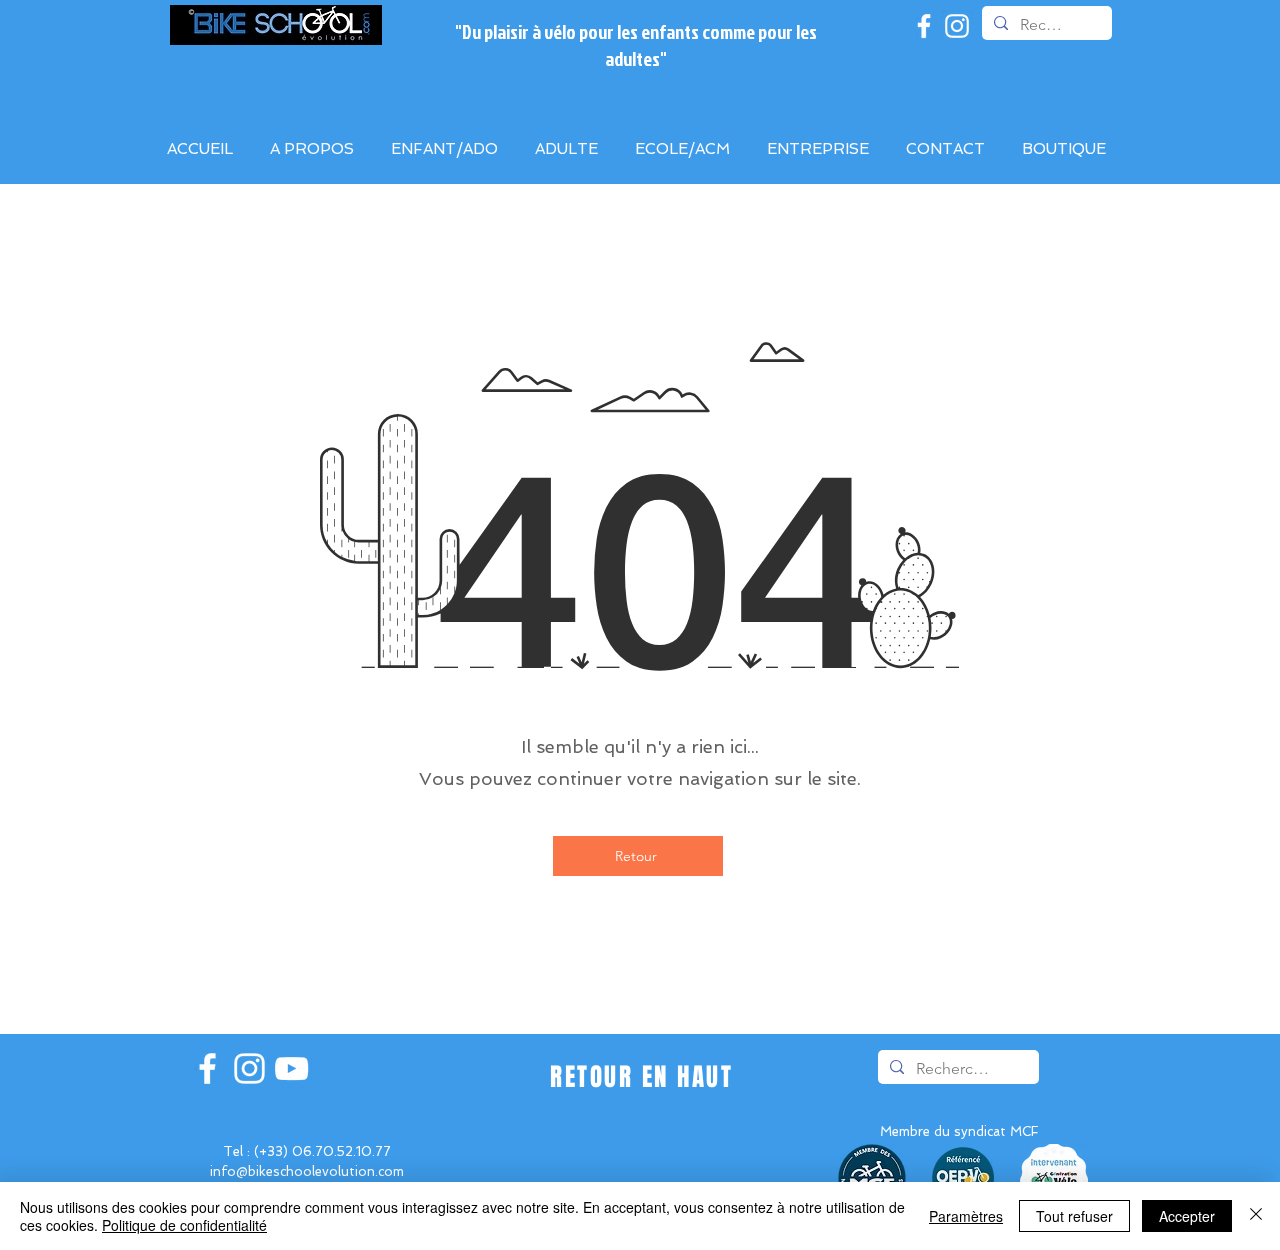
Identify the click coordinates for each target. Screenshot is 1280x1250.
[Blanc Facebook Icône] (924, 26)
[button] (821, 149)
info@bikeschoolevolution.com (307, 1171)
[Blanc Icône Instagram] (957, 26)
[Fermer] (1256, 1216)
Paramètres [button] (966, 1216)
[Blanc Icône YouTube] (291, 1068)
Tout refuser (1074, 1216)
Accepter (1187, 1216)
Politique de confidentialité (184, 1225)
